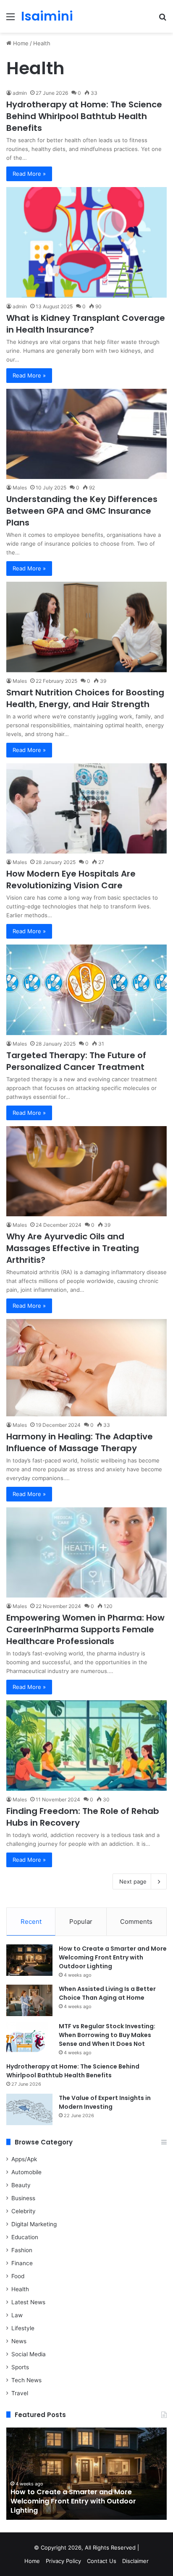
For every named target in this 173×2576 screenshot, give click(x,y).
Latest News (28, 2302)
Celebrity (24, 2211)
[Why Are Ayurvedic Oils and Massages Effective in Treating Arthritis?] (86, 1171)
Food (18, 2276)
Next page (133, 1881)
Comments (136, 1922)
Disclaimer (135, 2561)
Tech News (26, 2380)
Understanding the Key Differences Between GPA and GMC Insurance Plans (82, 511)
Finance (22, 2263)
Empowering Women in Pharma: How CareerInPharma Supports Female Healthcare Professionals (85, 1629)
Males (20, 488)
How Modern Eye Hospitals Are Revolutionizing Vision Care (71, 879)
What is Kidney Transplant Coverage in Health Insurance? (86, 324)
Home (20, 43)
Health (20, 2289)
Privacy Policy (63, 2561)
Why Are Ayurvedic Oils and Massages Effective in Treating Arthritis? (73, 1248)
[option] (86, 2474)
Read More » (29, 174)
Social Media (29, 2354)
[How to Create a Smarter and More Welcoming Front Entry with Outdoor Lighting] (29, 1960)
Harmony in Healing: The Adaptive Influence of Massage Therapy (80, 1442)
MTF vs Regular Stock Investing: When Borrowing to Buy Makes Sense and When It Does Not (107, 2035)
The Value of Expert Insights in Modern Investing (105, 2102)
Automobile (26, 2172)
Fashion (22, 2250)
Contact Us (102, 2561)
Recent (31, 1922)
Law (17, 2315)
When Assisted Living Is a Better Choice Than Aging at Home (107, 1993)
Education (25, 2237)
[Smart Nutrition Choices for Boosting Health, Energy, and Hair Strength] (86, 627)
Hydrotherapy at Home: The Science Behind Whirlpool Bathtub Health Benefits (84, 116)
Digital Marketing (34, 2224)
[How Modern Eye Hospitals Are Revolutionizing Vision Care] (86, 808)
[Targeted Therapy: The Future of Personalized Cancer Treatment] (86, 990)
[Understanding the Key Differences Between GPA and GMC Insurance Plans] (86, 434)
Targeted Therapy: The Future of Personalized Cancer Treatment (76, 1061)
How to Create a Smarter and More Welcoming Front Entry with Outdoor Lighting (113, 1957)
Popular (81, 1922)
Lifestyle (23, 2328)
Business (23, 2198)
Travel (20, 2393)
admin (20, 93)
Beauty (21, 2185)
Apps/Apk (24, 2159)
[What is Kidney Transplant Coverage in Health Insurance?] (86, 242)
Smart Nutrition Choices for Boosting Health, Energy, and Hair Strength (85, 698)
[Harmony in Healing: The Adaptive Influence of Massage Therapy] (86, 1368)
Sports (20, 2367)
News (19, 2341)
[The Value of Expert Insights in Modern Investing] (29, 2109)
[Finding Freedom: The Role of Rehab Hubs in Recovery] (86, 1745)
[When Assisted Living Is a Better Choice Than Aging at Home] (29, 2000)
